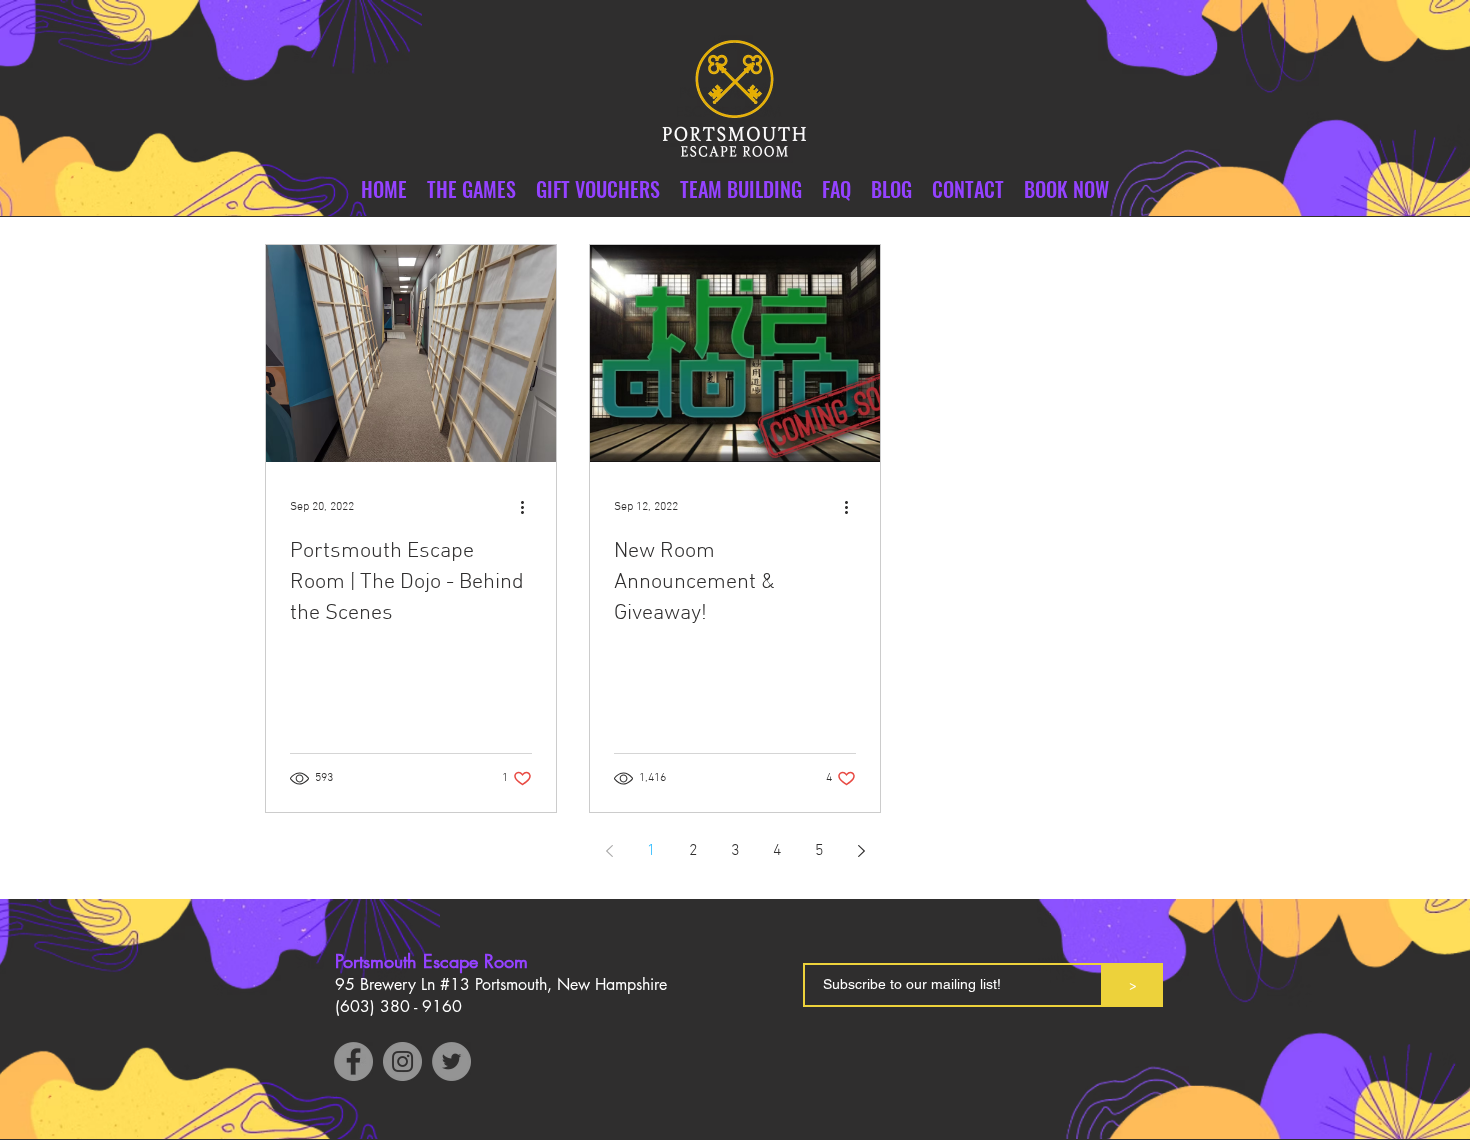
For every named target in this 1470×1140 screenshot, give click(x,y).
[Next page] (861, 851)
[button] (968, 189)
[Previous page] (609, 851)
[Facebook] (353, 1061)
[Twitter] (451, 1061)
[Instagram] (402, 1061)
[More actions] (529, 507)
